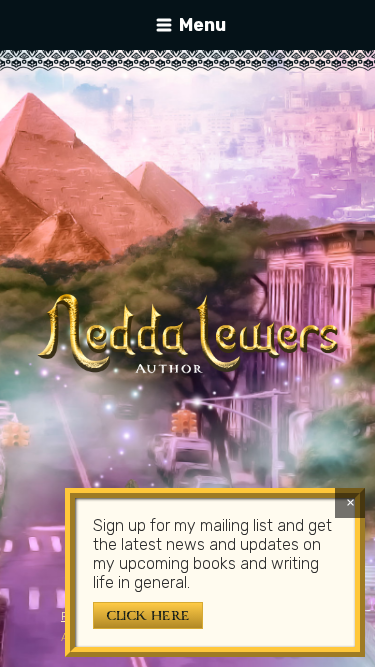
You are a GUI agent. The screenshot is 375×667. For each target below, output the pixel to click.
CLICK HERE (148, 615)
